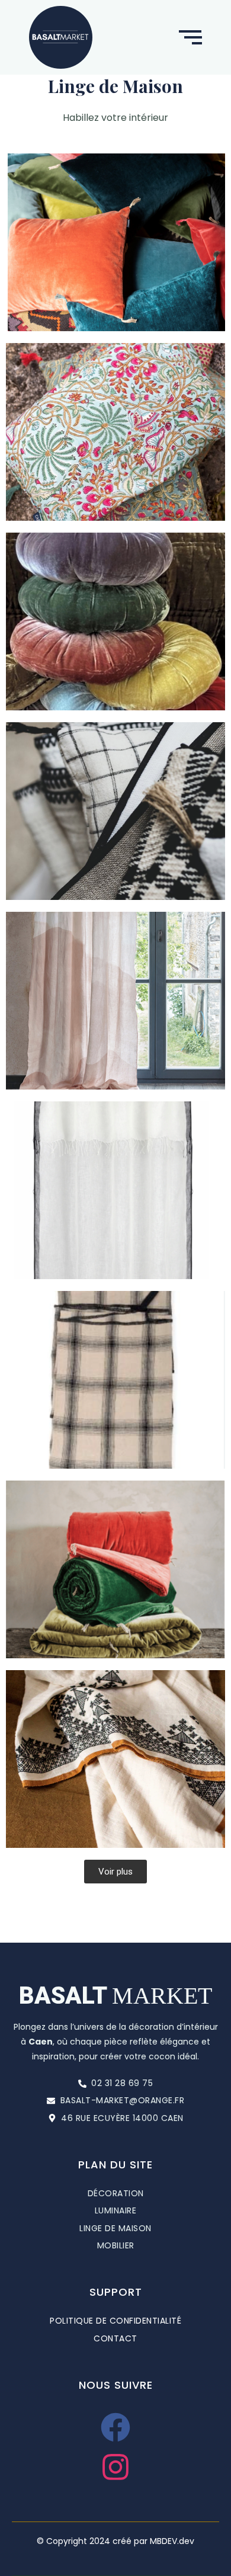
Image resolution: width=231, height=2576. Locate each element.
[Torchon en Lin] (115, 1380)
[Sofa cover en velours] (115, 1569)
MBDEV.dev (172, 2541)
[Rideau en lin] (115, 1190)
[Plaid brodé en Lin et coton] (115, 1759)
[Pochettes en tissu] (115, 811)
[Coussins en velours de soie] (115, 621)
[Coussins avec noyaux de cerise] (115, 432)
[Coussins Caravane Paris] (115, 242)
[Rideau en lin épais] (115, 1001)
